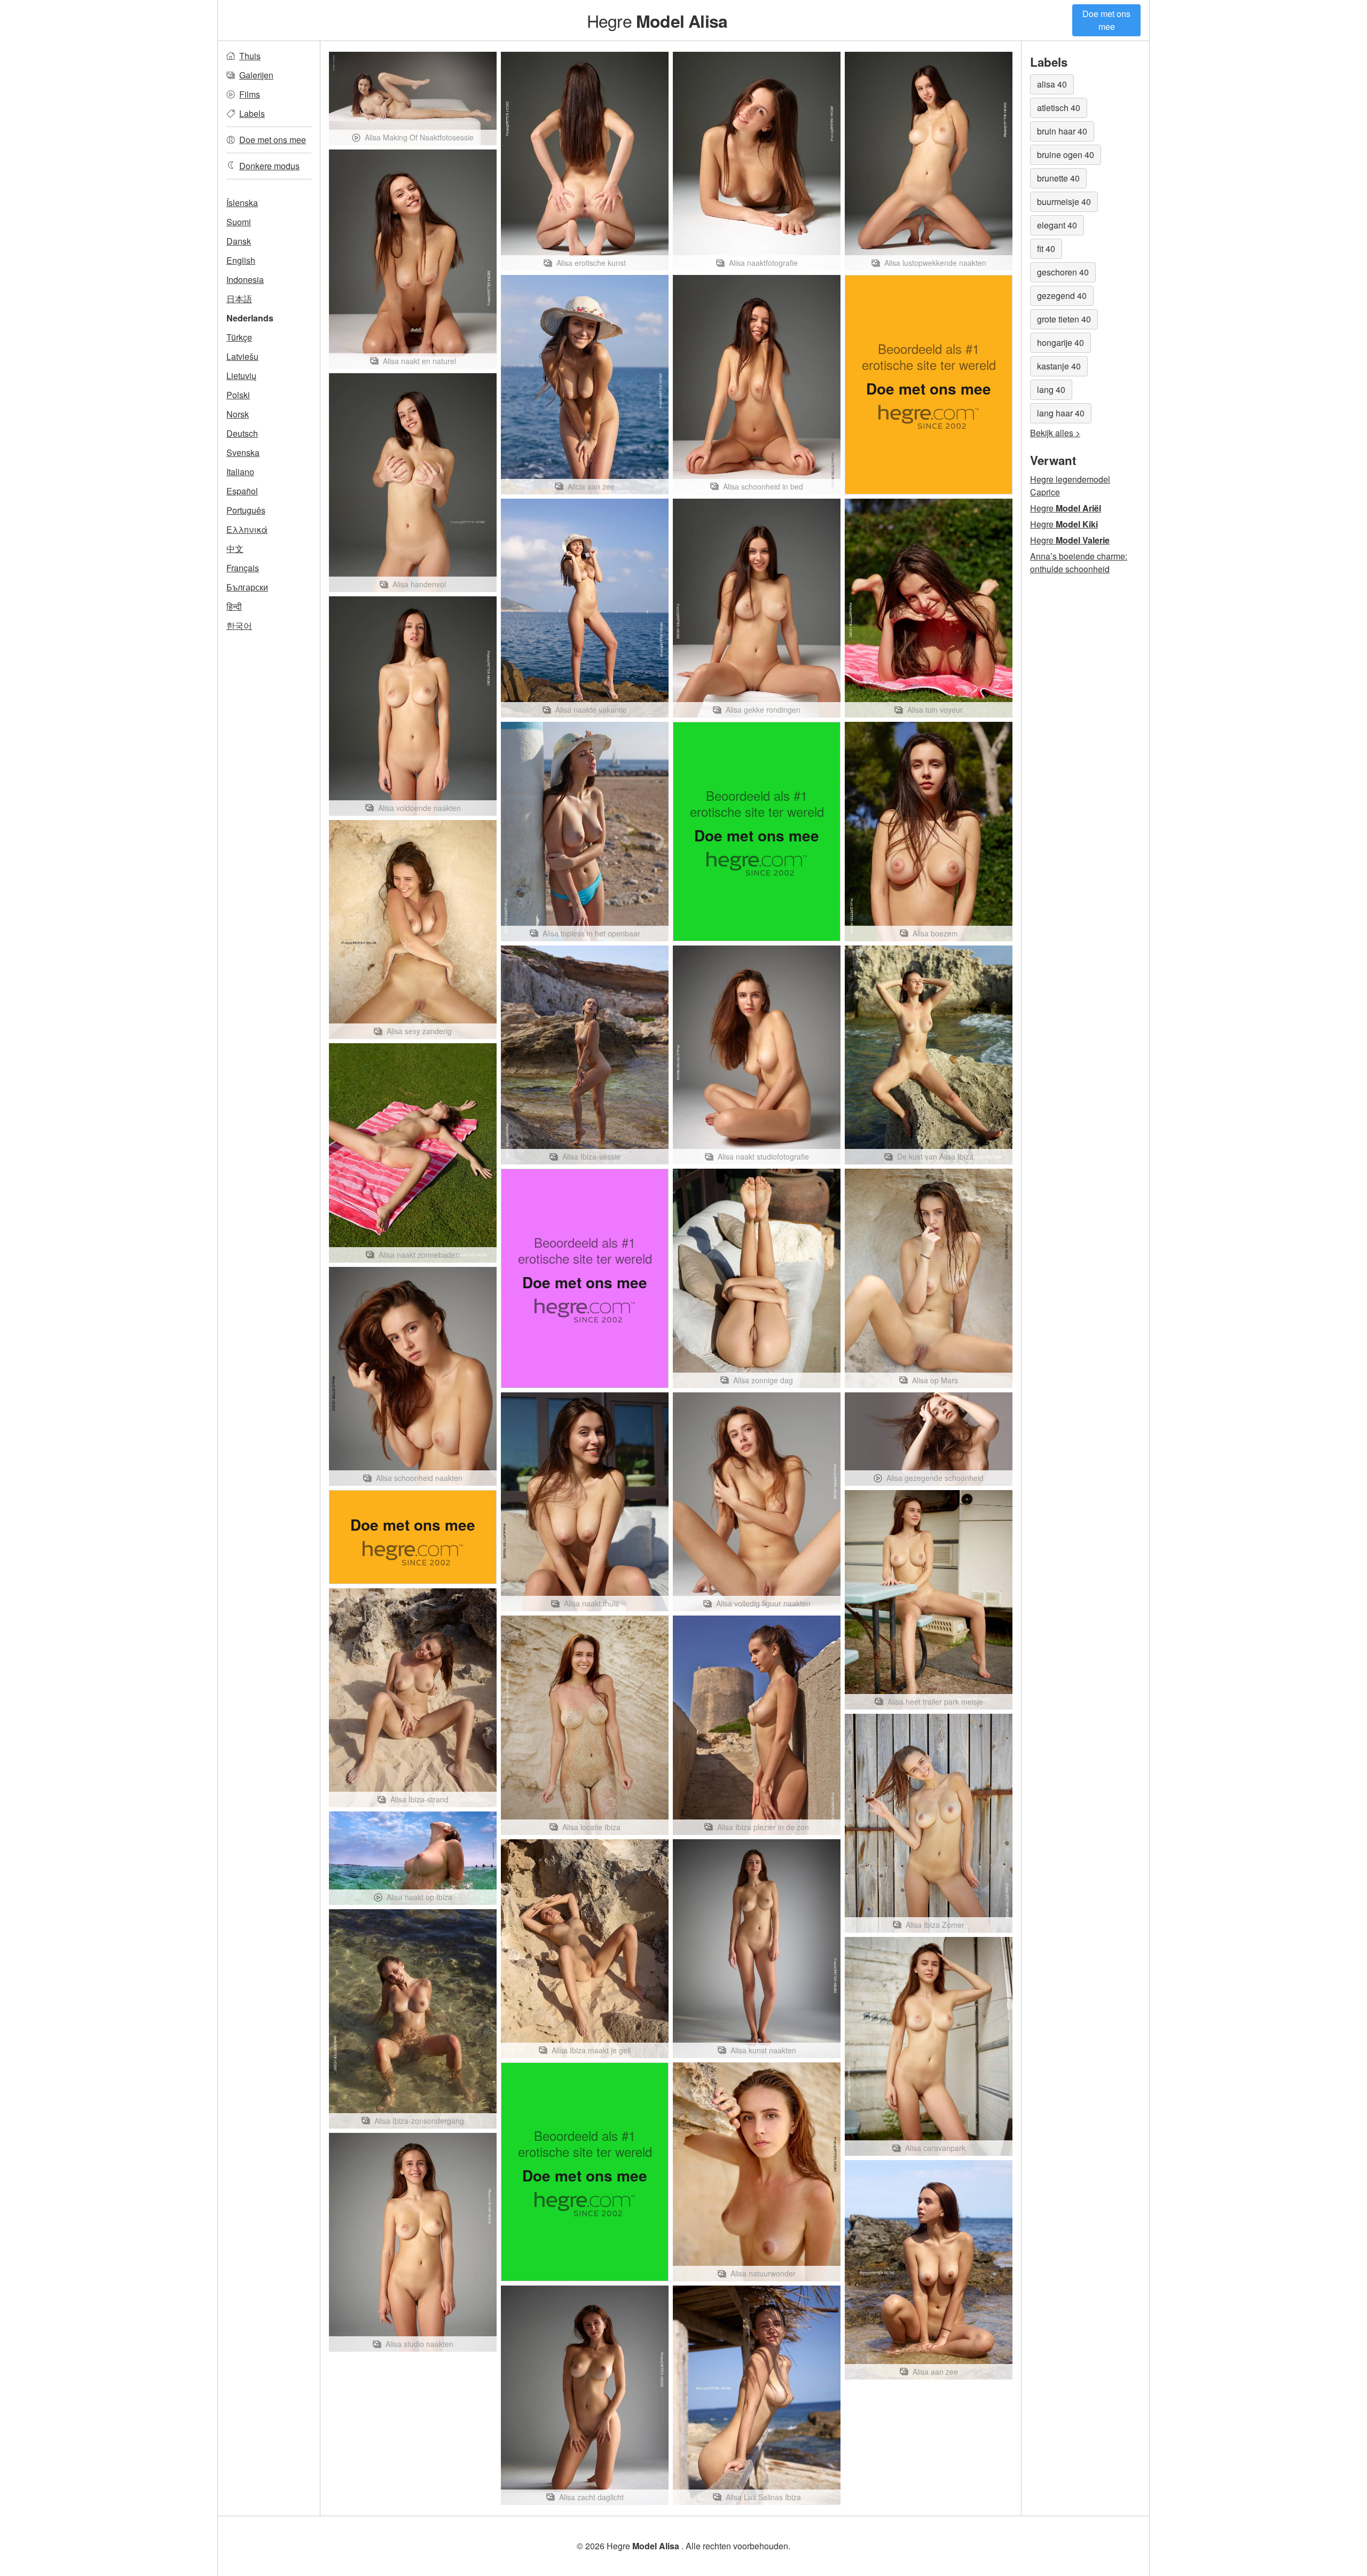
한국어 (239, 625)
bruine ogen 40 (1066, 155)
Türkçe (239, 337)
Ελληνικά (247, 529)
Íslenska (242, 203)
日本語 (239, 299)
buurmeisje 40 (1064, 202)
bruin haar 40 (1062, 131)
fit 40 (1046, 249)
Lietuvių (241, 376)
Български (247, 587)
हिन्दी (234, 606)
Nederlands (250, 318)
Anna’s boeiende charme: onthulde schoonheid (1079, 562)
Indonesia (245, 279)
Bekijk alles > (1055, 433)
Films (250, 94)
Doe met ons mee (1106, 20)
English (241, 260)
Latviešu (242, 356)
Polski (238, 395)
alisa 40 (1052, 84)
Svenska (243, 452)
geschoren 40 (1063, 272)
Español (242, 491)
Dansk (239, 241)
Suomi (239, 222)
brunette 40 (1058, 178)
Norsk (238, 414)
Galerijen (256, 75)
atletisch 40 (1059, 108)
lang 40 (1051, 389)
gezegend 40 (1062, 296)
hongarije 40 (1060, 342)
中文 (235, 549)
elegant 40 (1057, 225)
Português (246, 510)
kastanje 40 (1059, 366)
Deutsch (242, 433)
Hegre (657, 20)
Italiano (240, 472)
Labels (252, 113)
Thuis (250, 56)
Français (243, 568)
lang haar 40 (1061, 413)
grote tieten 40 (1064, 319)
